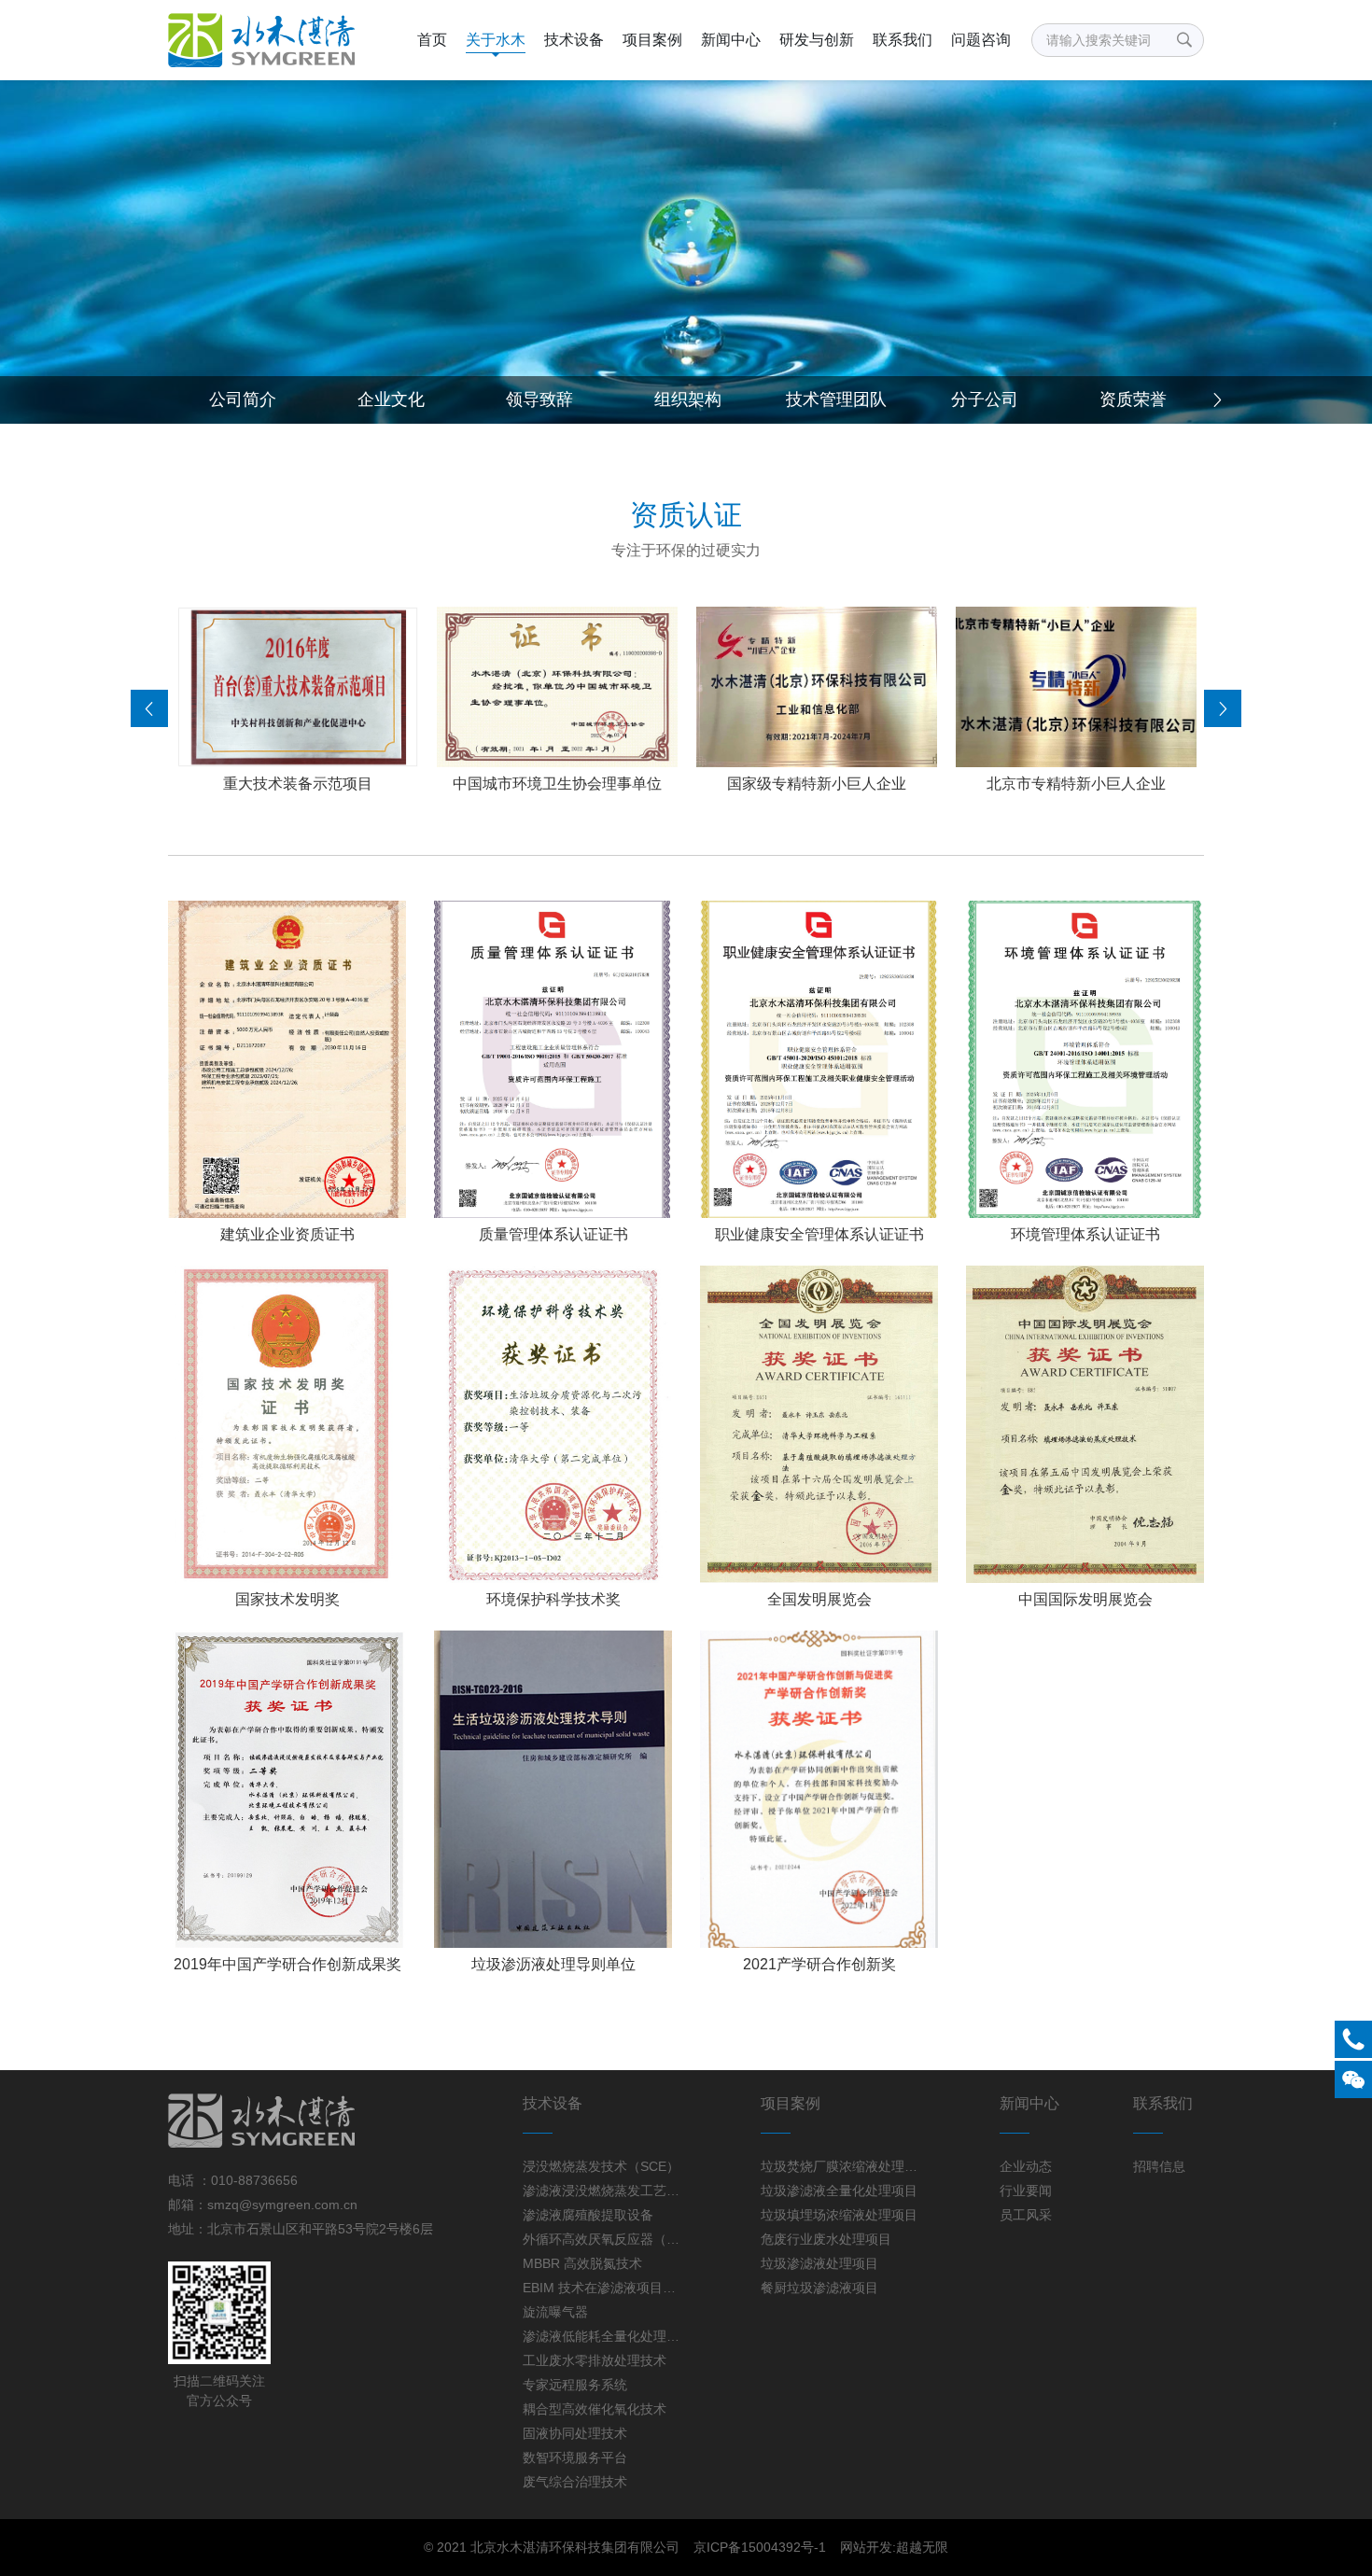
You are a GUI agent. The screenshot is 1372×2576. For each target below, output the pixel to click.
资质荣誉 (1133, 399)
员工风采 (1026, 2215)
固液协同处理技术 (575, 2433)
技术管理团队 (836, 399)
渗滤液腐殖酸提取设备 (588, 2215)
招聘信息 (1159, 2166)
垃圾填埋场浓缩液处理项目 (839, 2215)
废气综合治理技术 (575, 2482)
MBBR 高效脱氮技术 (582, 2263)
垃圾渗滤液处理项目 (819, 2263)
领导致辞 (539, 399)
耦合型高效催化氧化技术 (595, 2409)
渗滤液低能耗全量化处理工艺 (601, 2336)
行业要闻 (1026, 2191)
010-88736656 (254, 2180)
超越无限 (922, 2547)
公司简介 (243, 399)
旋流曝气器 (555, 2312)
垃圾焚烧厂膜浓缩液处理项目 (839, 2166)
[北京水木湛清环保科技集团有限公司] (267, 40)
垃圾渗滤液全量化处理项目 (839, 2191)
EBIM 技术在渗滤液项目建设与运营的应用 (601, 2288)
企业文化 (391, 399)
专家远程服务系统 (575, 2385)
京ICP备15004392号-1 (760, 2547)
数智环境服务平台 (575, 2457)
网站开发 (866, 2547)
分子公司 (985, 399)
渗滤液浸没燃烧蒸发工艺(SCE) (601, 2191)
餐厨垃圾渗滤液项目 (819, 2288)
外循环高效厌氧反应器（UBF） (601, 2239)
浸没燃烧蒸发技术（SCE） (601, 2166)
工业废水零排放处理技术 (595, 2360)
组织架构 (688, 399)
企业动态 (1026, 2166)
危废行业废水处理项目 (826, 2239)
